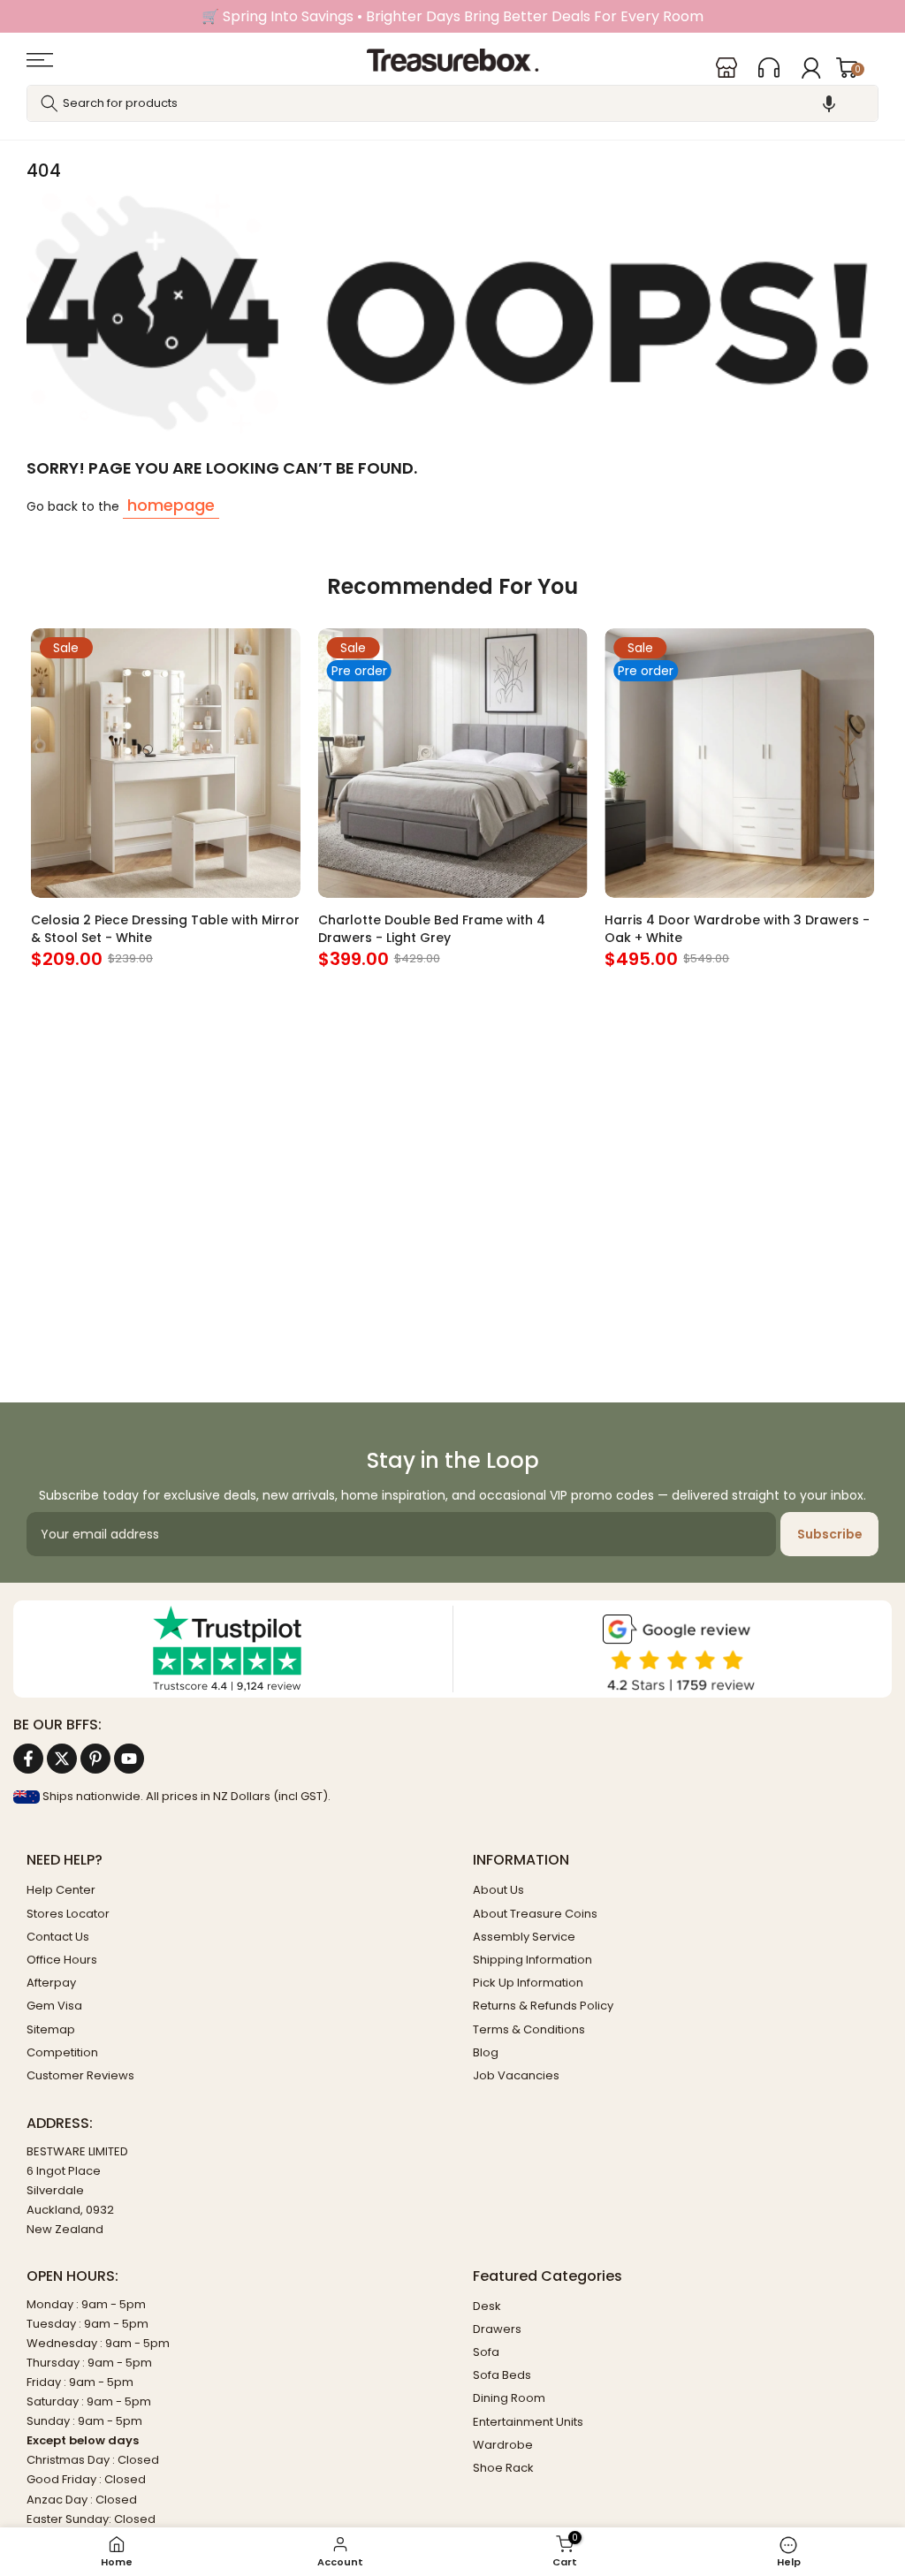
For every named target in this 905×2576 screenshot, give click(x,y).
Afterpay (51, 1983)
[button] (829, 103)
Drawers (497, 2329)
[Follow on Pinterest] (95, 1759)
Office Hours (62, 1960)
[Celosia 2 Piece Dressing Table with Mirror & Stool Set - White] (166, 763)
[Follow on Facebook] (28, 1759)
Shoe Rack (503, 2468)
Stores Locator (68, 1914)
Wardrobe (503, 2445)
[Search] (49, 103)
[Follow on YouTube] (129, 1759)
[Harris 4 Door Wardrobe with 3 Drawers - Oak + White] (739, 763)
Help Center (61, 1890)
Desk (487, 2306)
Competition (62, 2052)
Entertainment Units (528, 2422)
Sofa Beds (502, 2375)
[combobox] (452, 103)
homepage (171, 505)
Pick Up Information (528, 1983)
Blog (486, 2052)
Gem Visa (54, 2006)
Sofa (486, 2352)
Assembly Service (524, 1937)
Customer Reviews (80, 2075)
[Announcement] (452, 16)
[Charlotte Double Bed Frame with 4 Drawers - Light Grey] (453, 763)
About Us (498, 1890)
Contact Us (58, 1937)
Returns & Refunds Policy (543, 2006)
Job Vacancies (516, 2075)
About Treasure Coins (535, 1914)
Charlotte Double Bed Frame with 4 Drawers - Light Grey (432, 929)
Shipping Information (532, 1960)
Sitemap (51, 2029)
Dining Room (509, 2398)
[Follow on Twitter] (62, 1759)
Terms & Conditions (529, 2029)
